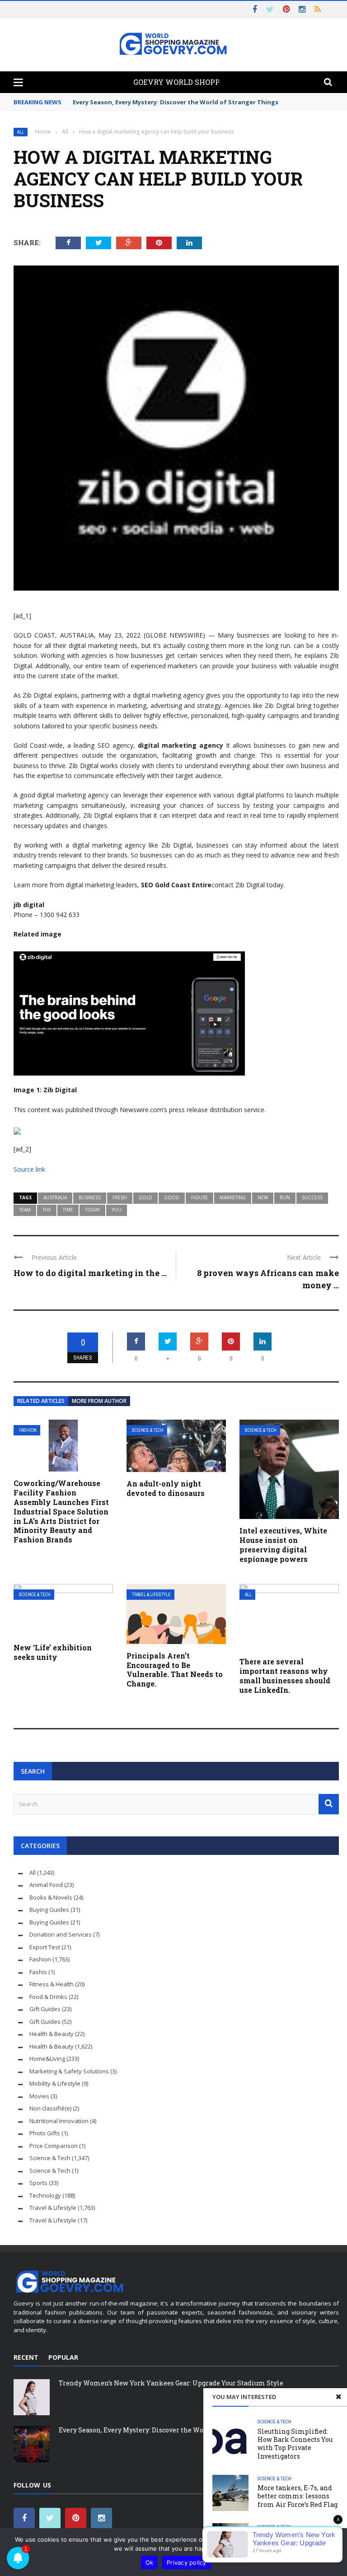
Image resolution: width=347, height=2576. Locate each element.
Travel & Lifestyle (151, 1595)
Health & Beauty (52, 2034)
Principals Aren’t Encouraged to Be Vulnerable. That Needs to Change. (175, 1670)
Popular (63, 2357)
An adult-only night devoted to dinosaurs (166, 1488)
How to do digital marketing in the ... (90, 1273)
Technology (45, 2195)
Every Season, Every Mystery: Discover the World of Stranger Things (176, 102)
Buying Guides (49, 1910)
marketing (233, 1197)
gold (145, 1197)
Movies (39, 2096)
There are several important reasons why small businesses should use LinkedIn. (285, 1675)
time (68, 1210)
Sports (38, 2183)
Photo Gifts (45, 2133)
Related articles (41, 1401)
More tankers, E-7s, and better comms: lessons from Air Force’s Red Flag (298, 2496)
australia (55, 1197)
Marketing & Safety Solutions (69, 2071)
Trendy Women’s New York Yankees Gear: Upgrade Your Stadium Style (171, 2383)
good (172, 1197)
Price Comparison (54, 2146)
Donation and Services (61, 1934)
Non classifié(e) (50, 2108)
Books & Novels (51, 1897)
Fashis (38, 1972)
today (92, 1210)
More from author (99, 1401)
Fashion (28, 1430)
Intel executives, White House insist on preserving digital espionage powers (283, 1544)
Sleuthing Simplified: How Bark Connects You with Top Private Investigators (295, 2444)
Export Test (45, 1947)
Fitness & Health (52, 1984)
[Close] (338, 2397)
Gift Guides (45, 2009)
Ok (150, 2562)
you (117, 1210)
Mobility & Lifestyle (55, 2083)
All (21, 132)
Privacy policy (187, 2562)
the (47, 1210)
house (199, 1197)
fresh (120, 1197)
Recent (26, 2357)
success (312, 1197)
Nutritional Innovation (59, 2121)
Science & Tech (148, 1430)
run (285, 1197)
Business (90, 1197)
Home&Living (47, 2059)
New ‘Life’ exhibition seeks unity (53, 1652)
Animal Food (46, 1885)
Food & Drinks (48, 1997)
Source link (29, 1169)
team (25, 1210)
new (263, 1197)
